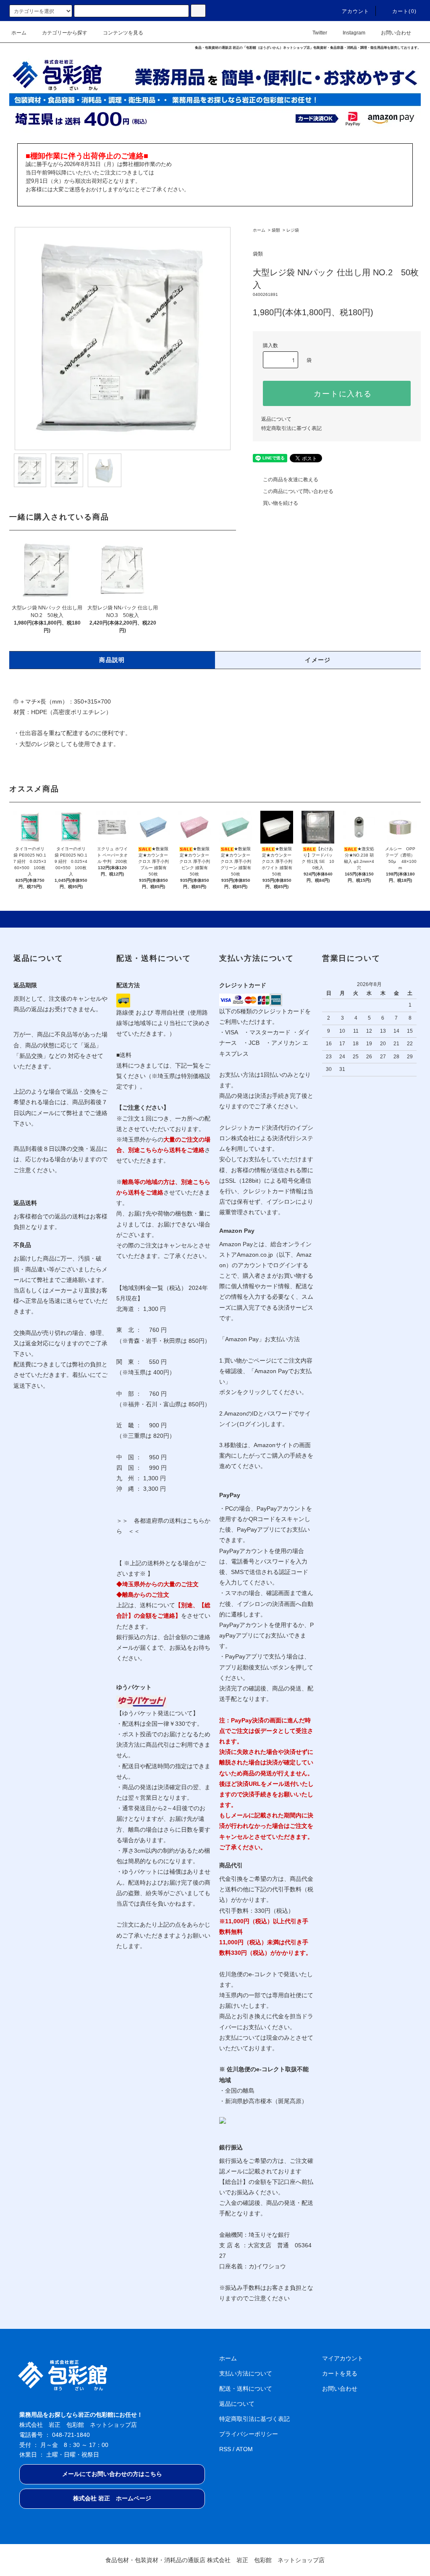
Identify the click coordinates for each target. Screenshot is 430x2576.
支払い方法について (246, 2373)
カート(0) (404, 11)
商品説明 (112, 660)
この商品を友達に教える (291, 480)
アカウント (356, 11)
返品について (276, 419)
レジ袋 (293, 230)
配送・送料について (246, 2389)
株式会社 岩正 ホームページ (112, 2498)
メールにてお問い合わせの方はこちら (112, 2474)
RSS (225, 2449)
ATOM (244, 2449)
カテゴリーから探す (65, 33)
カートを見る (340, 2373)
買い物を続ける (281, 503)
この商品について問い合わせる (298, 491)
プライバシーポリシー (249, 2434)
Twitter (320, 33)
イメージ (318, 660)
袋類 (276, 230)
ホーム (19, 33)
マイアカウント (343, 2358)
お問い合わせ (396, 33)
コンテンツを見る (123, 33)
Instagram (354, 33)
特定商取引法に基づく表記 (291, 428)
